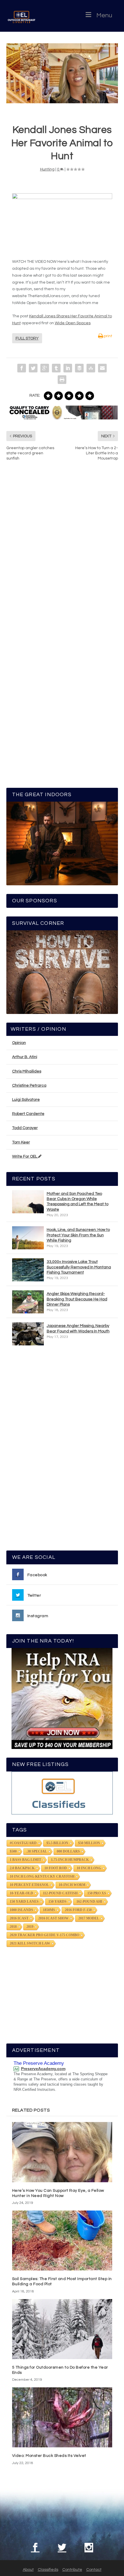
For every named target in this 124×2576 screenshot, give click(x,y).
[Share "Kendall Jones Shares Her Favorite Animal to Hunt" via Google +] (45, 368)
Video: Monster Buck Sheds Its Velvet (49, 2456)
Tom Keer (21, 1142)
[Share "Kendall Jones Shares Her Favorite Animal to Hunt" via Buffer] (79, 368)
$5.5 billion (57, 1843)
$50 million (89, 1843)
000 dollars (68, 1851)
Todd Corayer (25, 1128)
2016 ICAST (19, 1918)
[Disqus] (62, 553)
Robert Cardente (28, 1114)
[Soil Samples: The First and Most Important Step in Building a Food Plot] (62, 2241)
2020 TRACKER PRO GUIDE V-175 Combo (45, 1935)
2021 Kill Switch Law (30, 1943)
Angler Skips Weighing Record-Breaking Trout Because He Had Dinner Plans (77, 1299)
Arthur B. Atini (25, 1057)
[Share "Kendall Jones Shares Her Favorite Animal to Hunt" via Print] (62, 380)
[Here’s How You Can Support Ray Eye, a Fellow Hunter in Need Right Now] (62, 2152)
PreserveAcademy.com (43, 2069)
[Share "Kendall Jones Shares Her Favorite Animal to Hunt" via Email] (102, 368)
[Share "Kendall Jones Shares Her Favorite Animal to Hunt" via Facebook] (22, 368)
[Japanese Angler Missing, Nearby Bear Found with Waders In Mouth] (28, 1334)
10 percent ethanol (29, 1885)
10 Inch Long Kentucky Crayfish (42, 1876)
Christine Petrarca (29, 1085)
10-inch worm (72, 1885)
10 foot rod (56, 1868)
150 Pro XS (97, 1893)
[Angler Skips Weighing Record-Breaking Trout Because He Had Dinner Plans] (28, 1302)
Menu (104, 15)
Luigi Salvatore (26, 1100)
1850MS (49, 1910)
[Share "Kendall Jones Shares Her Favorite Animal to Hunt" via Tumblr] (56, 368)
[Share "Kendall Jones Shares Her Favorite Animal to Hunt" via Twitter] (33, 368)
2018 (13, 1927)
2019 (30, 1927)
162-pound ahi (89, 1902)
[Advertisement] (62, 1451)
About (28, 2570)
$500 (13, 1851)
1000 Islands (21, 1910)
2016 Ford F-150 (78, 1910)
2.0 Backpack (22, 1868)
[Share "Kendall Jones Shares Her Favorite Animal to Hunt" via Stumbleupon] (91, 368)
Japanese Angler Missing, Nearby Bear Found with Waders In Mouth (78, 1328)
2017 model (89, 1918)
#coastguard (23, 1843)
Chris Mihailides (27, 1071)
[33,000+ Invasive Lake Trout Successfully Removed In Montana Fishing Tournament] (28, 1270)
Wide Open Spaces (73, 323)
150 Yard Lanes (24, 1902)
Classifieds (48, 2570)
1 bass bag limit (26, 1860)
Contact (94, 2570)
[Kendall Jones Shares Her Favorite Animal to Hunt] (62, 73)
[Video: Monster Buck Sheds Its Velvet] (62, 2417)
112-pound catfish (60, 1893)
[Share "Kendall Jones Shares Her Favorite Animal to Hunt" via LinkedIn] (68, 368)
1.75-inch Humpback (70, 1860)
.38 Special (37, 1851)
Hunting (47, 169)
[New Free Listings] (62, 1793)
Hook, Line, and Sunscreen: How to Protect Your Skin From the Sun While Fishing (78, 1235)
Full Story (27, 338)
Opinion (19, 1043)
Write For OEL (25, 1156)
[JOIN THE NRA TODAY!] (62, 1698)
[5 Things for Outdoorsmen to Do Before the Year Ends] (62, 2329)
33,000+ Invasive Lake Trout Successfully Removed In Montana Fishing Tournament (79, 1267)
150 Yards (58, 1902)
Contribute (72, 2570)
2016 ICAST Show (53, 1918)
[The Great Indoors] (62, 843)
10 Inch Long (89, 1868)
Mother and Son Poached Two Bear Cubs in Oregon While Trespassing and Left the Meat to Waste (78, 1202)
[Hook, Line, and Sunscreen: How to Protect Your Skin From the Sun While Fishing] (28, 1238)
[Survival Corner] (62, 972)
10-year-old (21, 1893)
